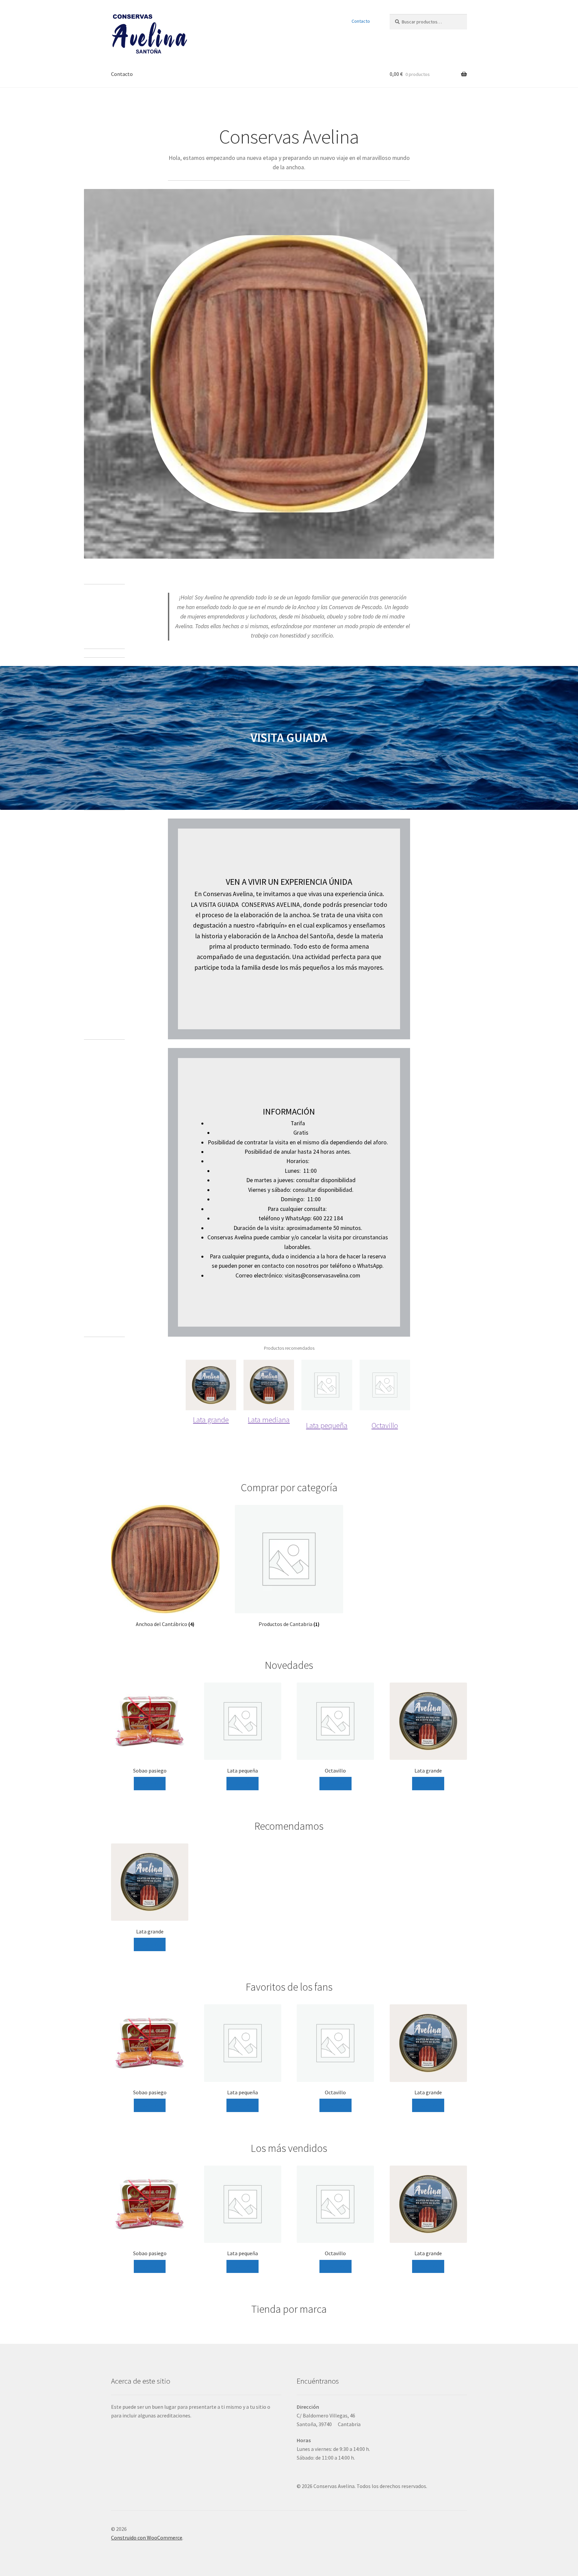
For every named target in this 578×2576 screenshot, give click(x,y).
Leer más (150, 1783)
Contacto (361, 21)
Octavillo (385, 1425)
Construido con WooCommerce (147, 2538)
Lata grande (211, 1419)
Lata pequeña (327, 1425)
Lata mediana (269, 1419)
